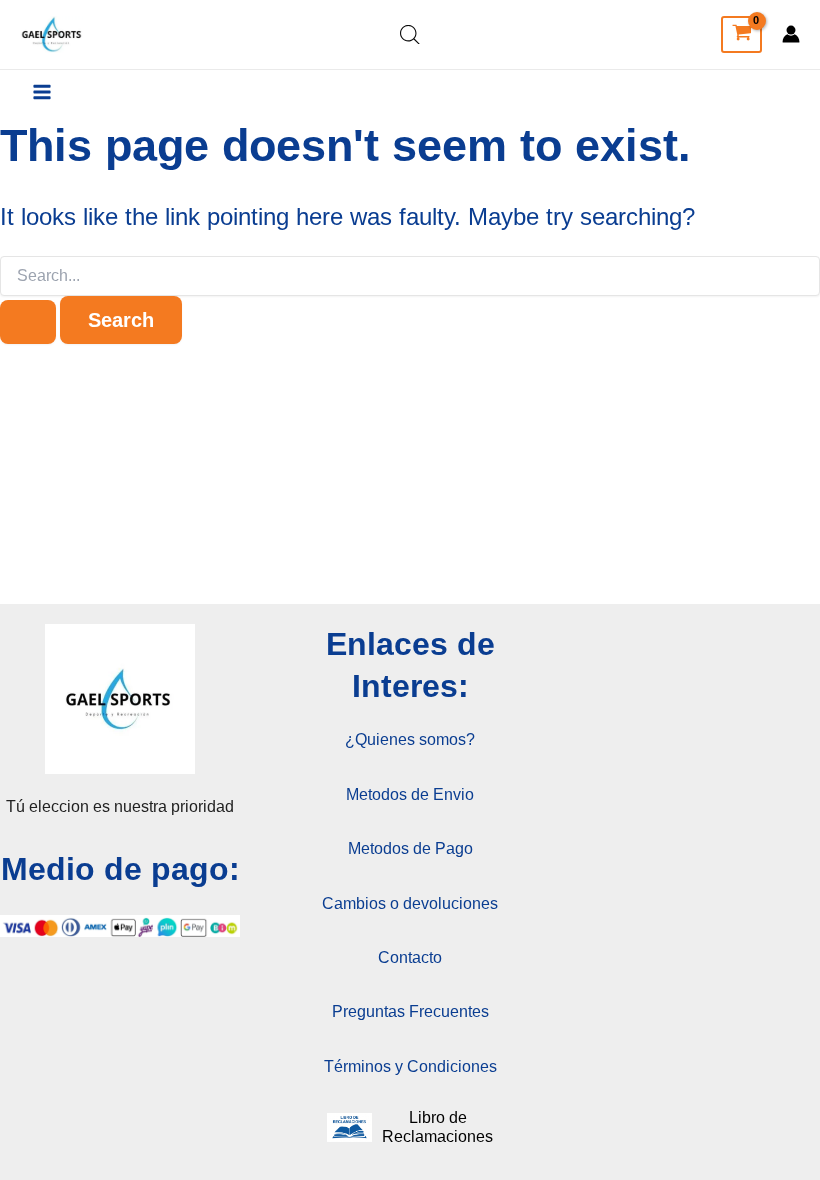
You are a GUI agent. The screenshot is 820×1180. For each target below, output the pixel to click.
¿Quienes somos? (410, 739)
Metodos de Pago (410, 848)
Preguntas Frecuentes (410, 1011)
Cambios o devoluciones (410, 903)
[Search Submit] (28, 322)
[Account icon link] (791, 34)
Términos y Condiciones (410, 1066)
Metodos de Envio (410, 794)
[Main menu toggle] (42, 92)
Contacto (410, 957)
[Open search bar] (410, 35)
